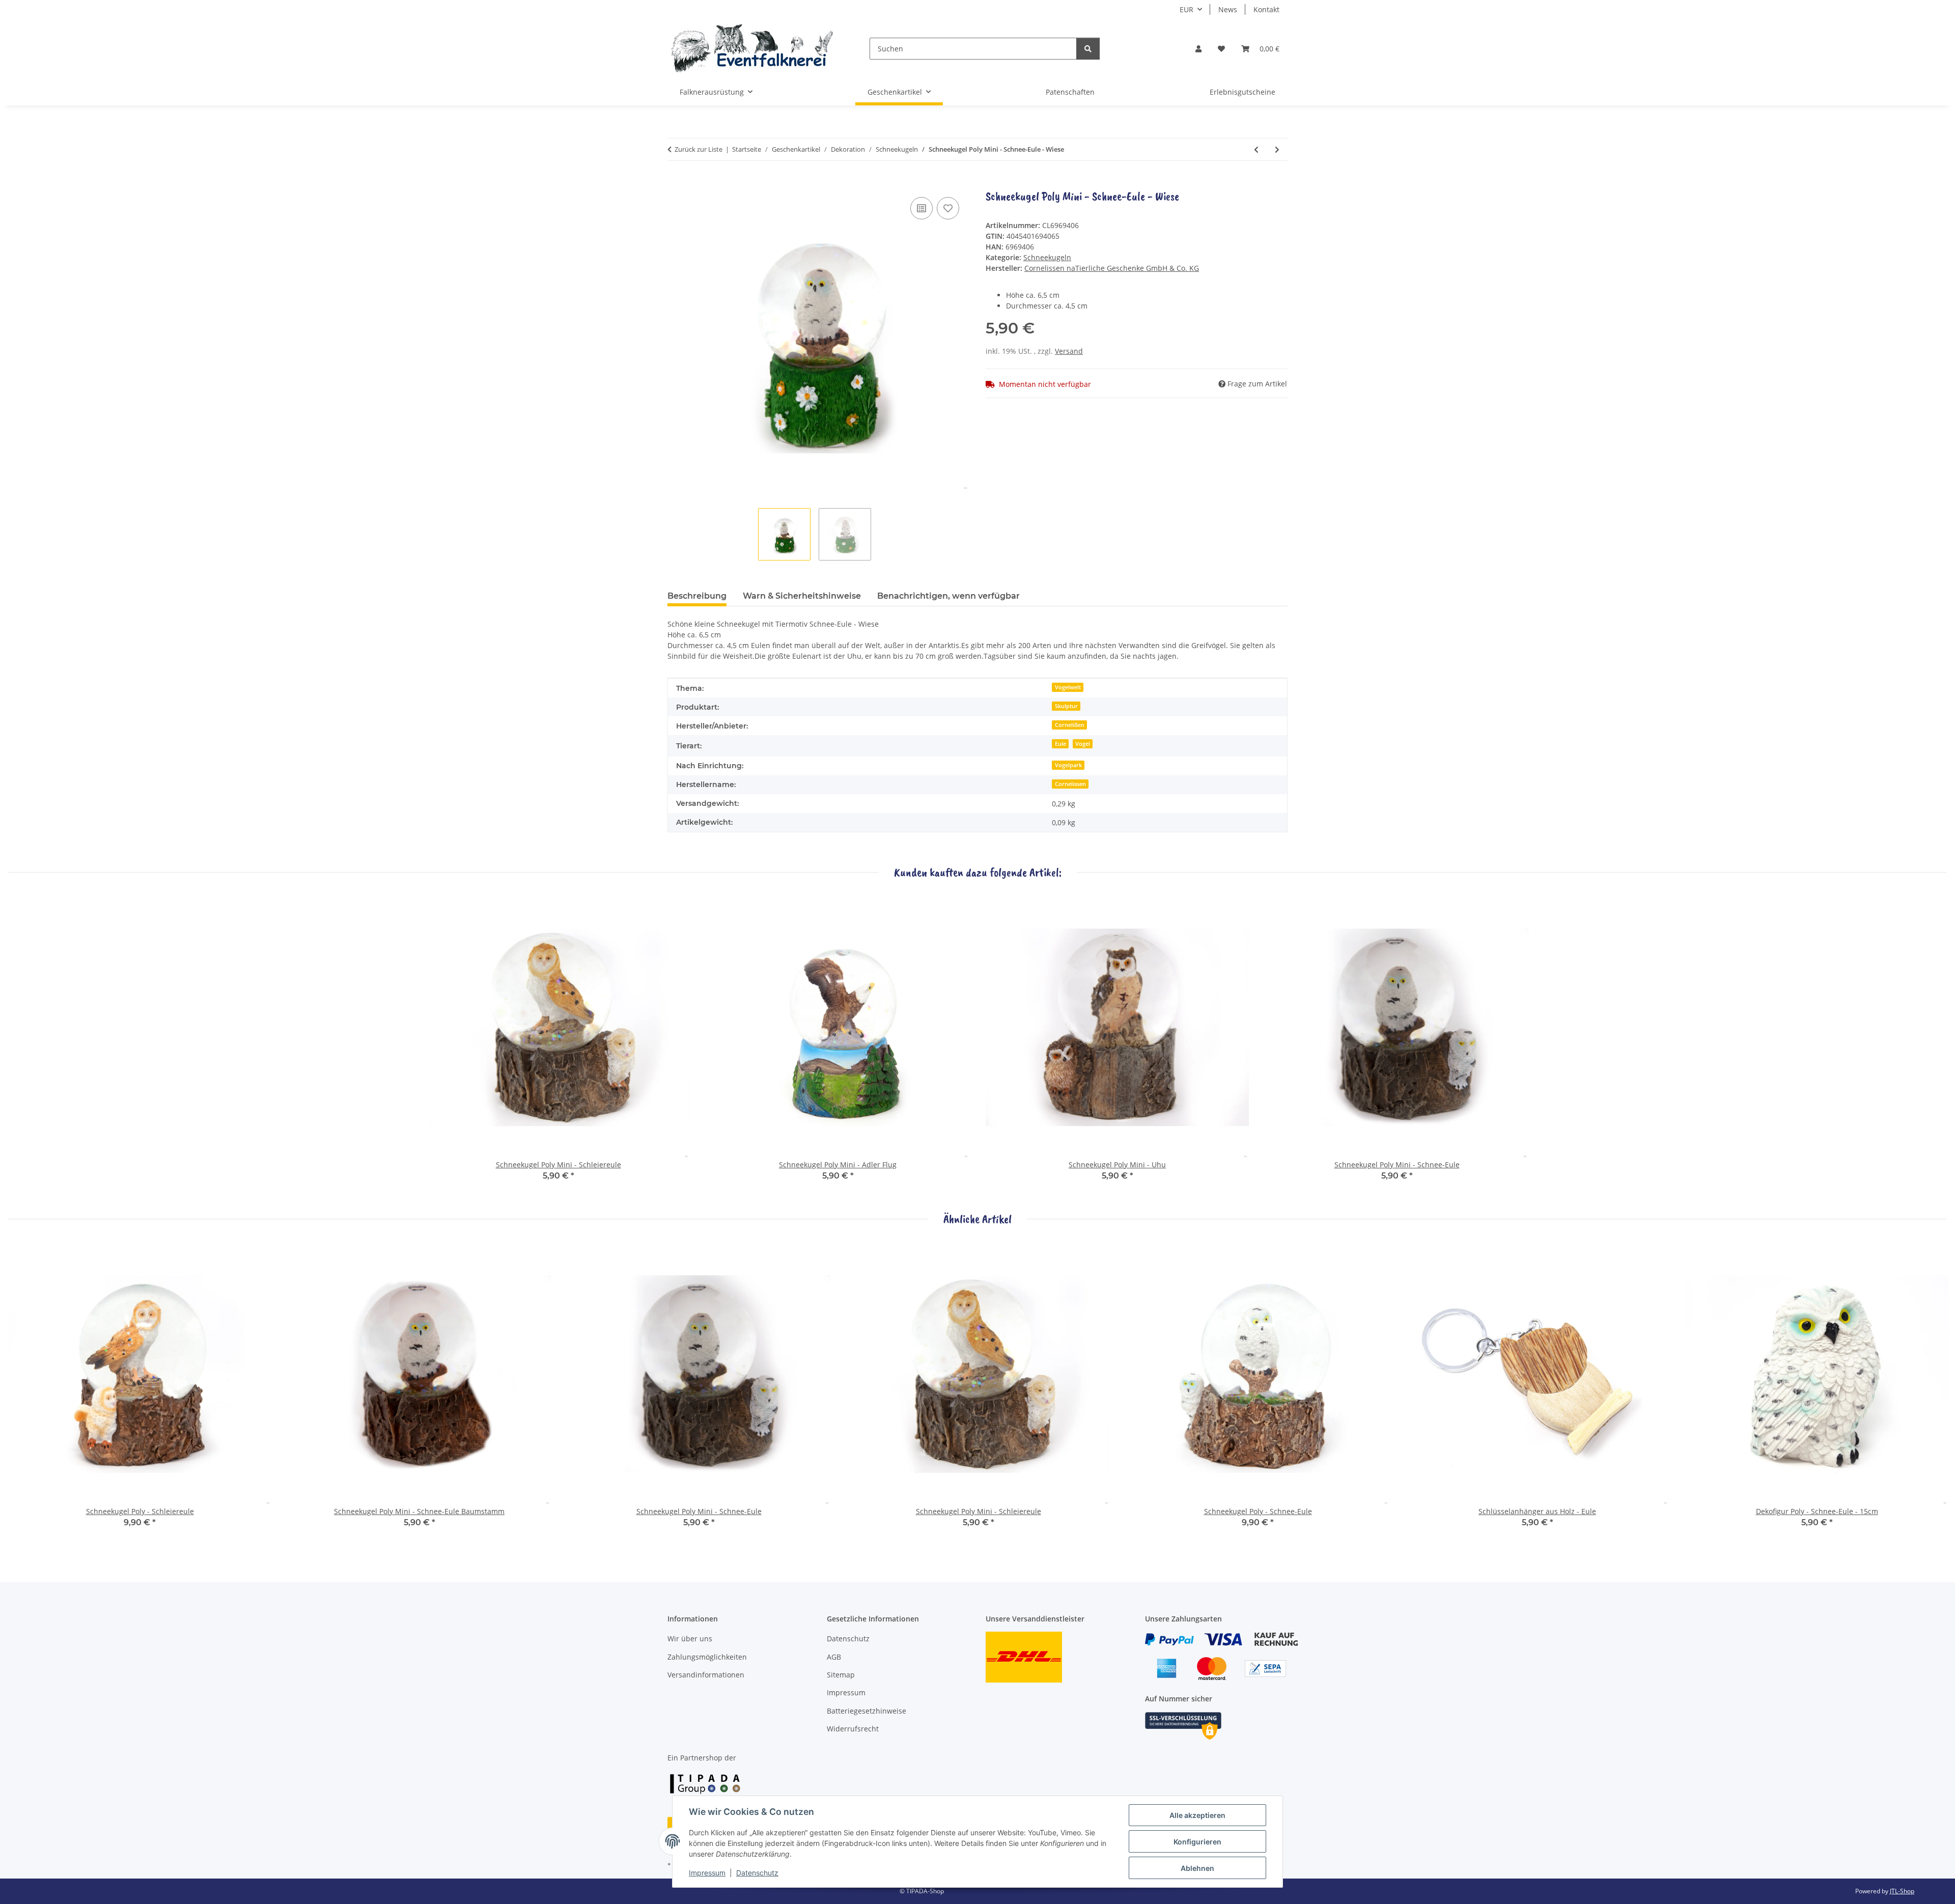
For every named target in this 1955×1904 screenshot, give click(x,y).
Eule (1060, 744)
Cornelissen (1070, 784)
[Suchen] (1088, 49)
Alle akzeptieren (1197, 1815)
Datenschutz (757, 1873)
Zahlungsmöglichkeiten (707, 1657)
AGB (834, 1657)
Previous (25, 1392)
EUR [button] (1186, 9)
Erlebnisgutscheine (1242, 92)
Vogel (1083, 744)
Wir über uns (690, 1639)
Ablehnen (1197, 1868)
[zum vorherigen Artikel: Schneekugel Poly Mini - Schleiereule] (1256, 149)
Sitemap (841, 1675)
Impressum (707, 1873)
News (1228, 9)
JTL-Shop (1902, 1891)
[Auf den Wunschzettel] (948, 208)
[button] (1198, 49)
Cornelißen (1070, 725)
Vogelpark (1068, 765)
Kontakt (1266, 9)
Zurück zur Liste (699, 149)
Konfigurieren (1197, 1842)
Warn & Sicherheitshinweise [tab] (802, 596)
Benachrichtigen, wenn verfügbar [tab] (948, 596)
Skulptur (1066, 706)
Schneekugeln (1047, 257)
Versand (1069, 351)
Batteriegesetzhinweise (867, 1711)
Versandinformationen (706, 1675)
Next (1930, 1392)
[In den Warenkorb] (676, 183)
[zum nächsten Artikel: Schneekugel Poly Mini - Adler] (1277, 149)
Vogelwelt (1068, 687)
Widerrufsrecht (853, 1729)
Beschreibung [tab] (697, 596)
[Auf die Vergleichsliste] (921, 208)
